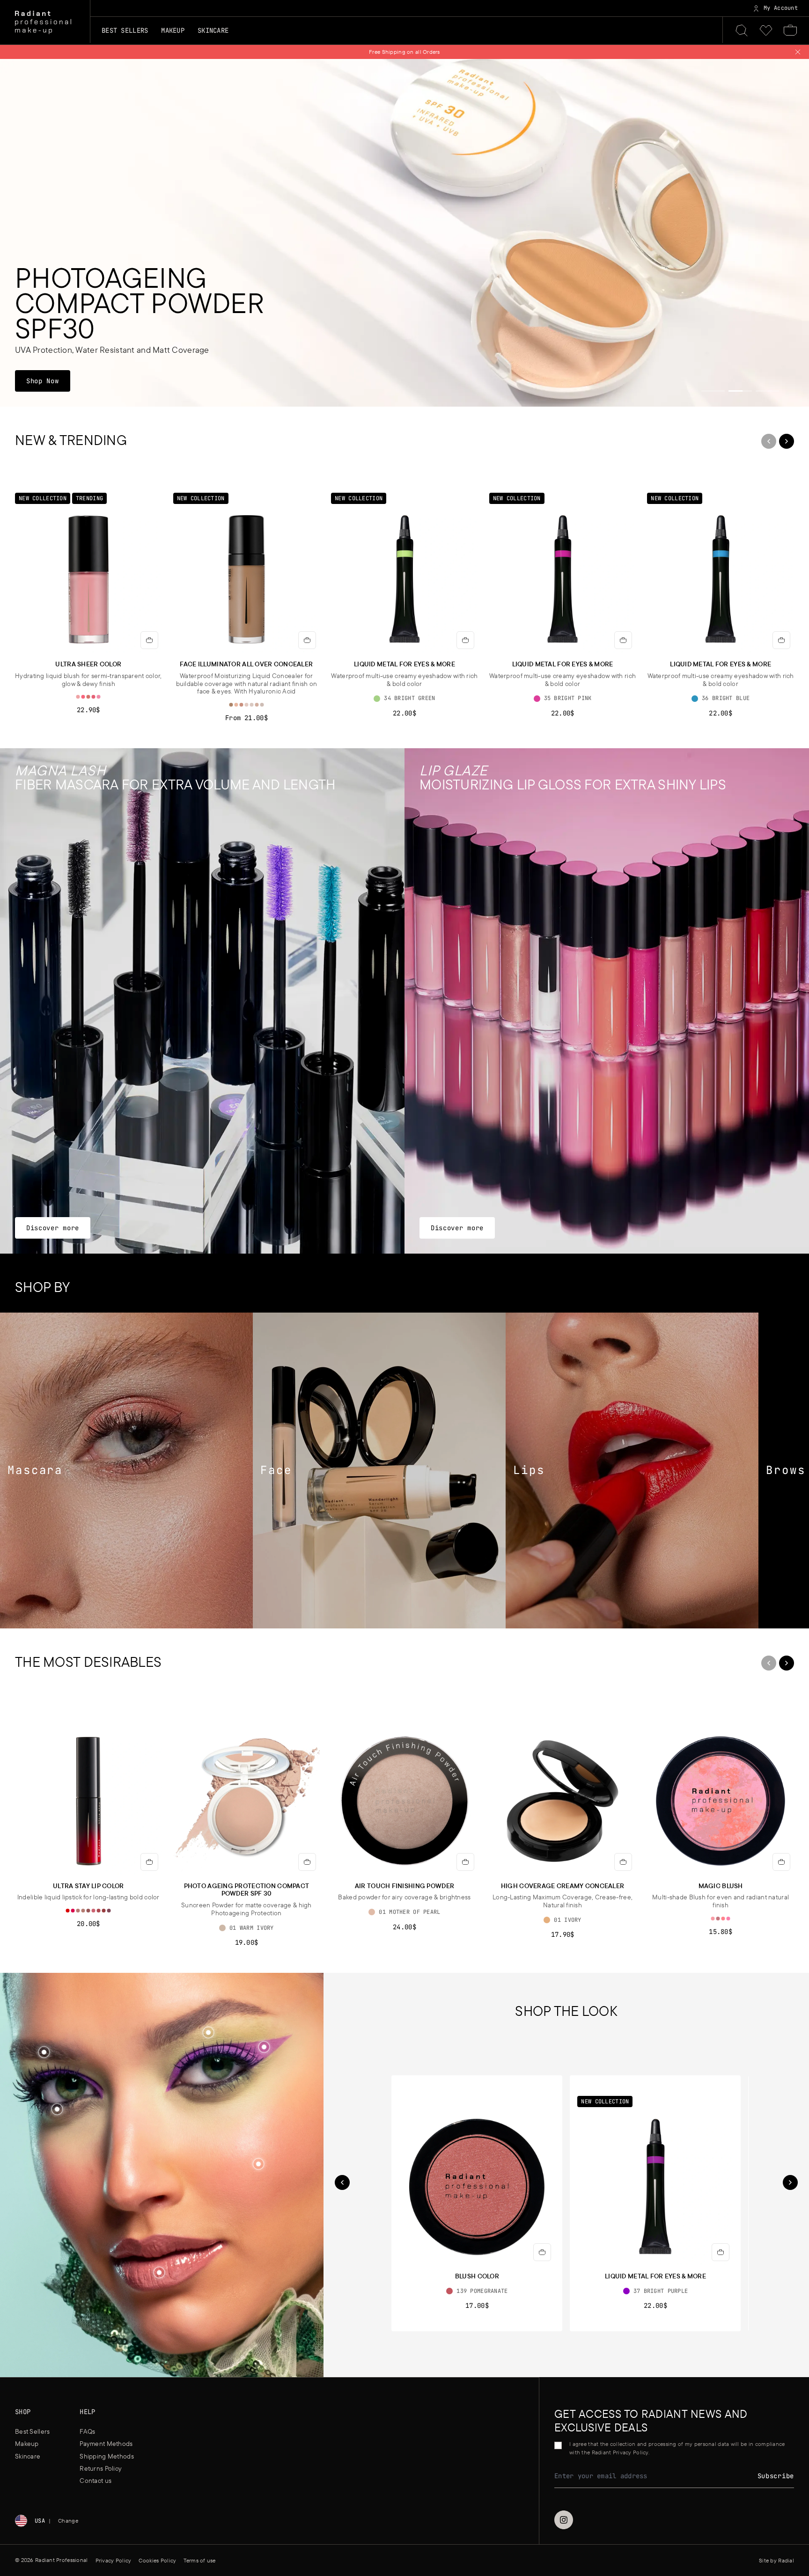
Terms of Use (390, 1334)
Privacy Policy (433, 1334)
